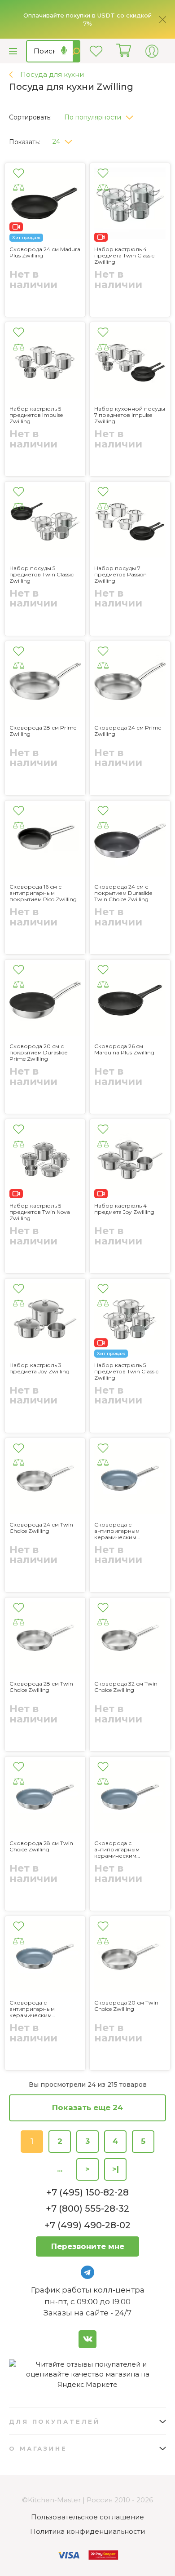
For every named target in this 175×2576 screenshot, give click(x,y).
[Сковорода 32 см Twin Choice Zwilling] (130, 1639)
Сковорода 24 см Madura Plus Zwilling (45, 252)
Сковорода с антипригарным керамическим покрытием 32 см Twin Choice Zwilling (126, 1850)
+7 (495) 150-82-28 (87, 2192)
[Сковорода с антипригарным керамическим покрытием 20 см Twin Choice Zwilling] (45, 1958)
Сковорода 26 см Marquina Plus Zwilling (124, 1049)
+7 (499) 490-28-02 (87, 2225)
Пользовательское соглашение (87, 2517)
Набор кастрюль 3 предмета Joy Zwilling (39, 1368)
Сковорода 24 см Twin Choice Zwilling (41, 1528)
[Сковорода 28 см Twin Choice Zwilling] (45, 1639)
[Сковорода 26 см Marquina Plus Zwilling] (130, 1001)
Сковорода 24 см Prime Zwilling (128, 731)
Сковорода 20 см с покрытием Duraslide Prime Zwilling (38, 1053)
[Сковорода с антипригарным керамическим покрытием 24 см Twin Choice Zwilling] (130, 1480)
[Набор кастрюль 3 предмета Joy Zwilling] (45, 1320)
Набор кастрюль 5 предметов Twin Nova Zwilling (40, 1212)
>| (116, 2169)
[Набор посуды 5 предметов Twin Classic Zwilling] (45, 523)
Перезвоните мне (88, 2246)
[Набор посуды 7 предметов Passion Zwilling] (130, 523)
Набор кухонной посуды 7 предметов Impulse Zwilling (130, 415)
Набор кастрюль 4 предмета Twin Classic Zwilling (124, 256)
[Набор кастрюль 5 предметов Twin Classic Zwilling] (130, 1320)
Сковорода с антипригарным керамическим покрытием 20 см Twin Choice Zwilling (41, 2009)
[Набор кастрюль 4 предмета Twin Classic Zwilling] (130, 205)
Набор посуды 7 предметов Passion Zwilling (120, 575)
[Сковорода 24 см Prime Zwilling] (130, 683)
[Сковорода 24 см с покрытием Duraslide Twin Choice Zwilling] (130, 842)
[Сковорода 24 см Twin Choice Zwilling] (45, 1480)
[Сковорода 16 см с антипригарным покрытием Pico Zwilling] (45, 842)
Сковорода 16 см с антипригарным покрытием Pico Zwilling (43, 893)
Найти (77, 51)
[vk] (87, 2339)
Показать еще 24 (87, 2107)
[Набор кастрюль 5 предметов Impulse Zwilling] (45, 364)
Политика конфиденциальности (87, 2531)
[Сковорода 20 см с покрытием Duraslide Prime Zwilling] (45, 1001)
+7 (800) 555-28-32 (87, 2209)
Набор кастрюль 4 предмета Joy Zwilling (124, 1209)
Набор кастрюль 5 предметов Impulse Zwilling (36, 415)
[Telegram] (87, 2272)
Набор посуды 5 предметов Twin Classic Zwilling (42, 575)
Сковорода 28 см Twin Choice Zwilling (41, 1687)
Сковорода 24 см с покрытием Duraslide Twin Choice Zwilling (123, 893)
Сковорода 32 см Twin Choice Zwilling (126, 1687)
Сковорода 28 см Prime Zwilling (43, 731)
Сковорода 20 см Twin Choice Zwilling (126, 2006)
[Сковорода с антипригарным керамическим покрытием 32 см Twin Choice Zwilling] (130, 1798)
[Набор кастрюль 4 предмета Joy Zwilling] (130, 1161)
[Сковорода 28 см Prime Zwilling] (45, 683)
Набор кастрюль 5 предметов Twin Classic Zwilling (126, 1372)
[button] (102, 115)
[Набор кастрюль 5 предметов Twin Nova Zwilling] (45, 1161)
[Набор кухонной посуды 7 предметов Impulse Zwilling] (130, 364)
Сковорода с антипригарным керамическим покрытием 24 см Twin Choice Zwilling (126, 1531)
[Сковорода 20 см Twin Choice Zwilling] (130, 1958)
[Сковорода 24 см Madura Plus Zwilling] (45, 205)
